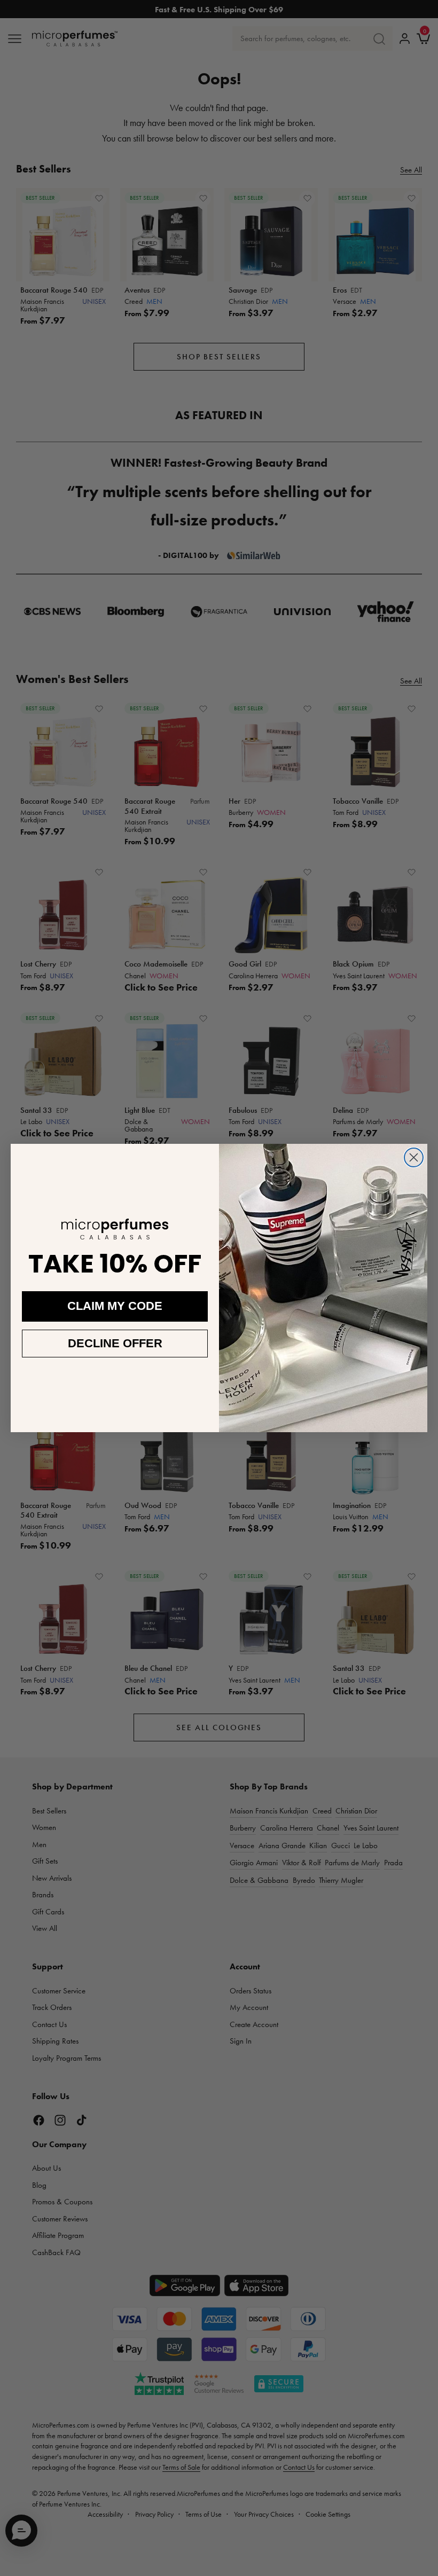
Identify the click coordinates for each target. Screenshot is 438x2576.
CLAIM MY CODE (115, 1306)
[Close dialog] (414, 1157)
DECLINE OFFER (115, 1343)
